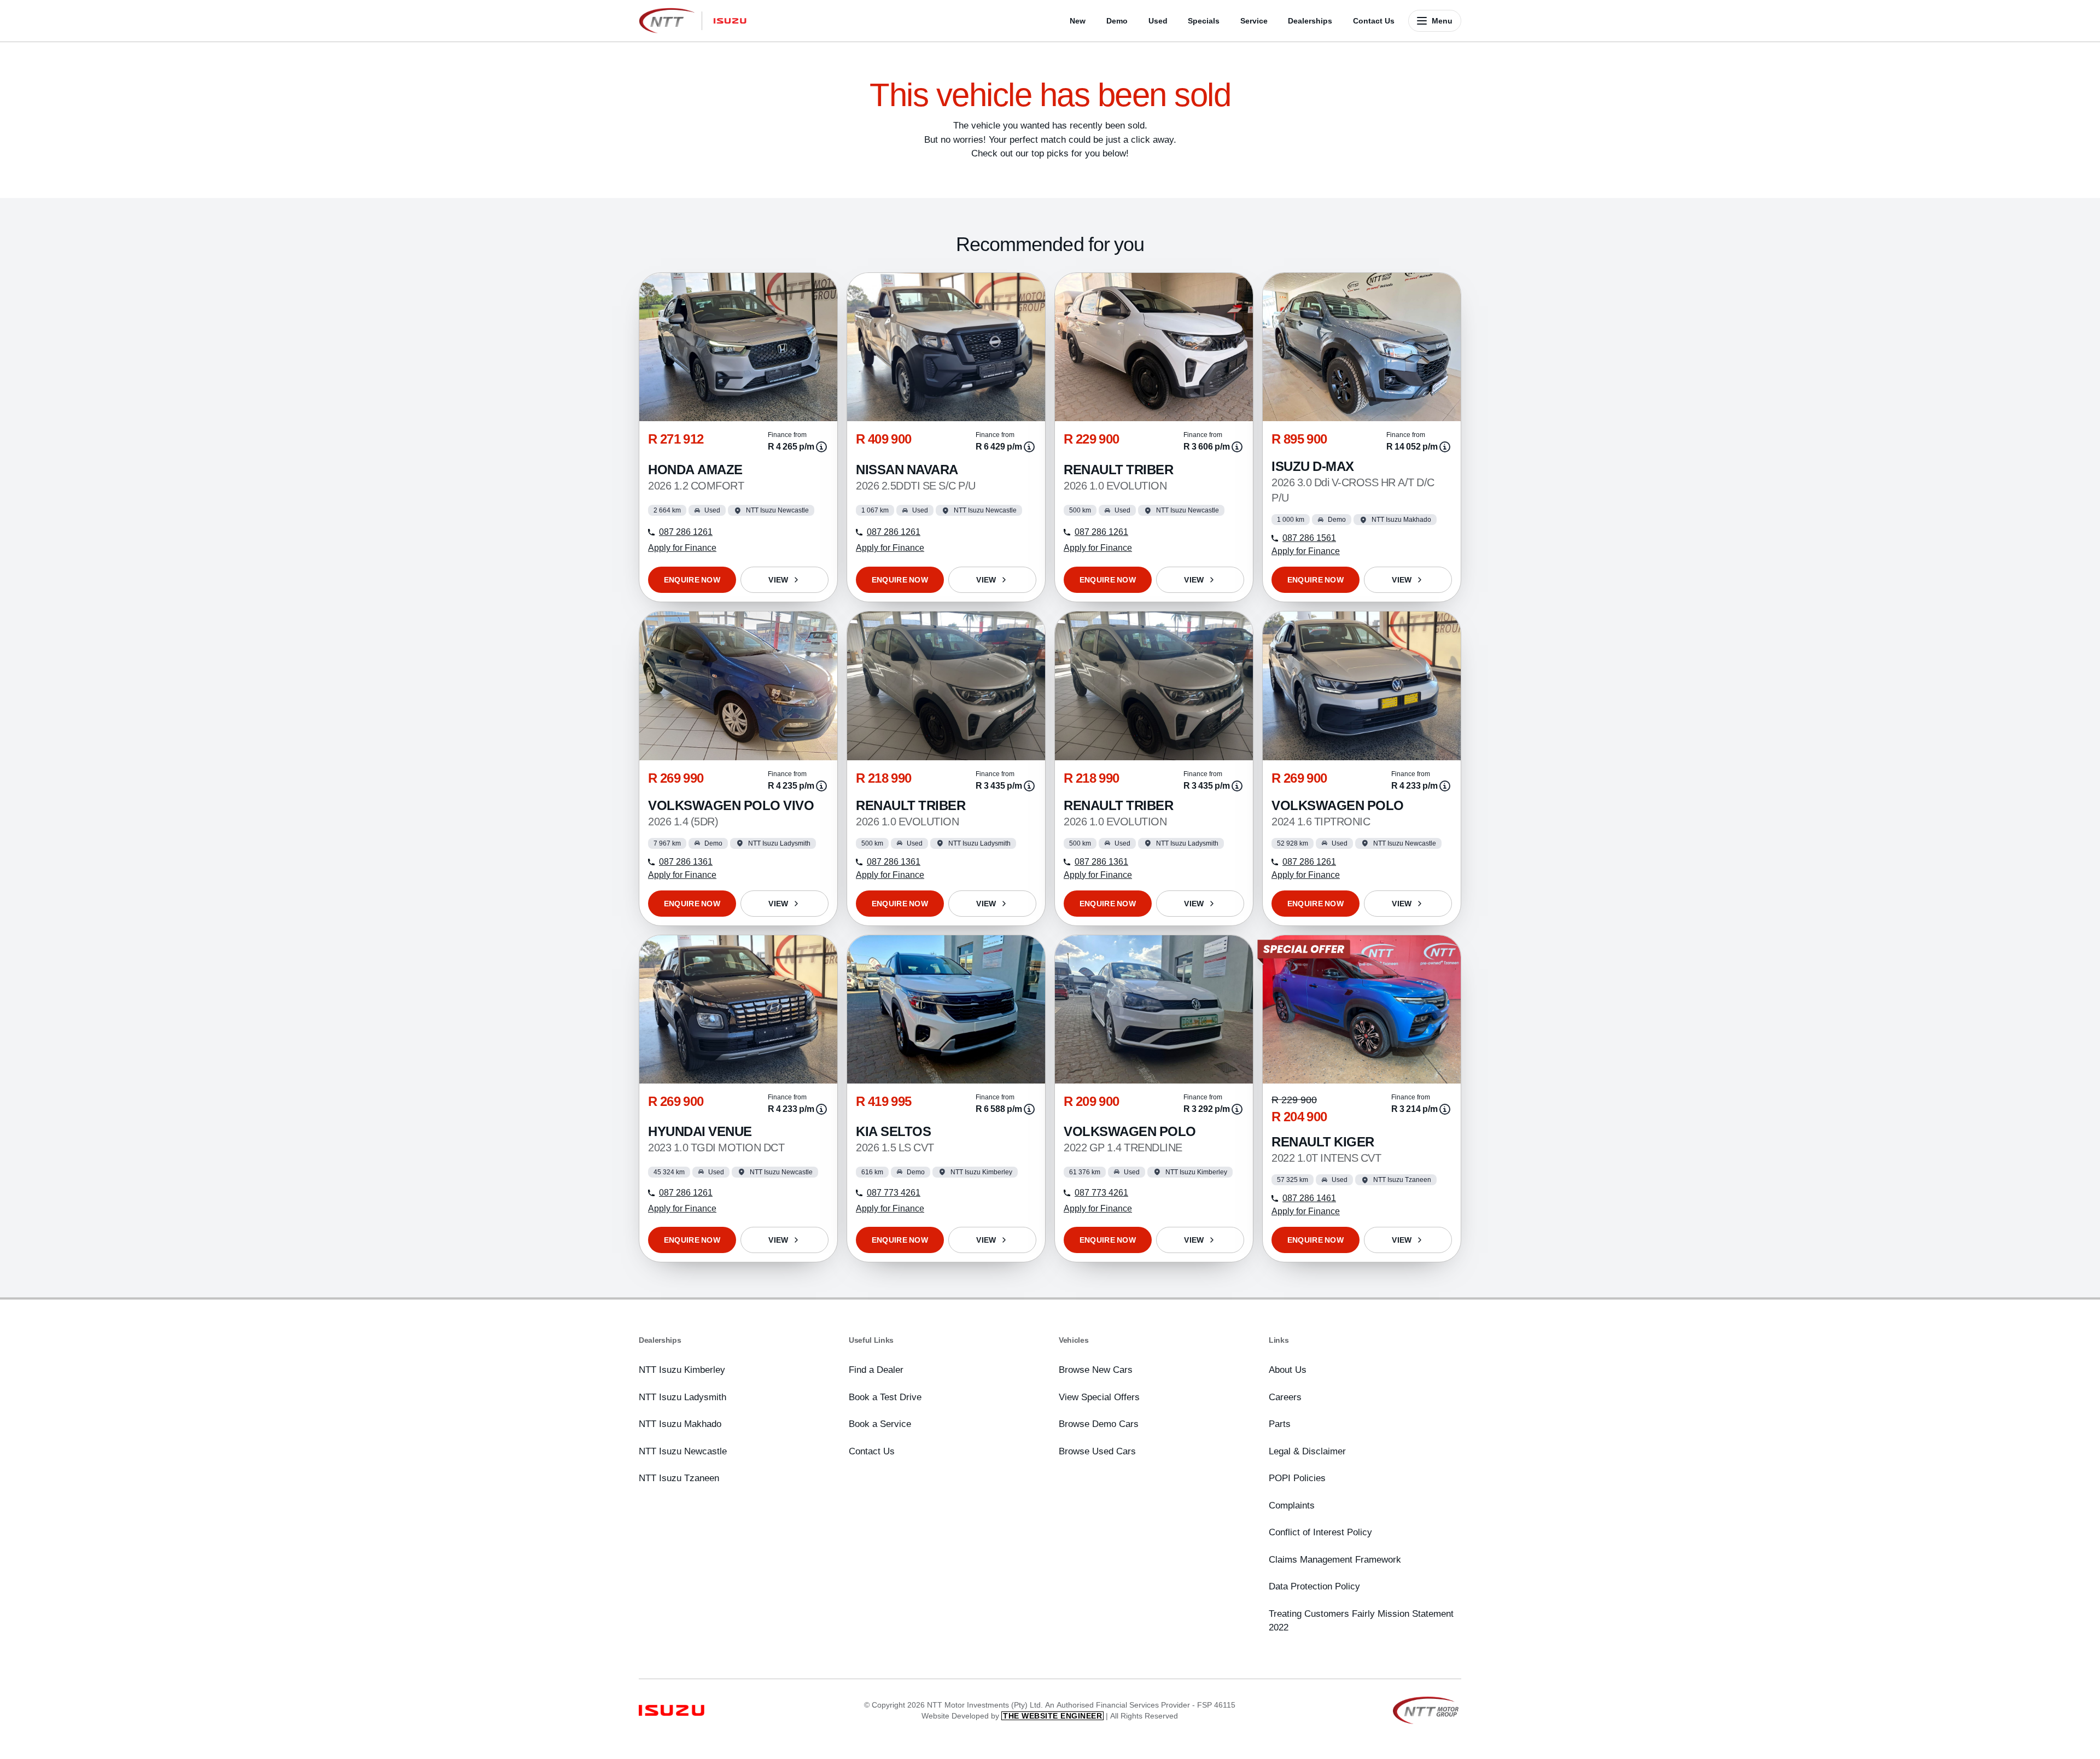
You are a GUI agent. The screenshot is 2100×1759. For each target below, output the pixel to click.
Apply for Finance (682, 548)
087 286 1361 (686, 862)
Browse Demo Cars (1099, 1424)
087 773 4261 (894, 1193)
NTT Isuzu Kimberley (682, 1370)
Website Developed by (1012, 1716)
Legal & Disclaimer (1307, 1451)
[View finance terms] (821, 447)
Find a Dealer (876, 1370)
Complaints (1292, 1505)
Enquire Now (692, 580)
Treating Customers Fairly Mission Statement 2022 (1361, 1621)
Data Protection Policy (1314, 1586)
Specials (1204, 21)
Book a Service (880, 1424)
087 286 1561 (1309, 538)
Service (1254, 21)
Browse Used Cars (1097, 1451)
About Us (1288, 1370)
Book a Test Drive (885, 1397)
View (778, 580)
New (1078, 21)
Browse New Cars (1096, 1370)
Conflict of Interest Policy (1320, 1532)
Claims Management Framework (1335, 1559)
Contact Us (1374, 21)
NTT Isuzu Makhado (680, 1424)
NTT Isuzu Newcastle (683, 1451)
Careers (1285, 1397)
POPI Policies (1297, 1478)
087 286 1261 (686, 532)
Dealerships (1310, 21)
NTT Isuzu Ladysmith (682, 1397)
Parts (1280, 1424)
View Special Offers (1099, 1397)
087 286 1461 (1309, 1198)
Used (1158, 21)
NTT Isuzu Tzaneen (679, 1478)
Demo (1117, 21)
